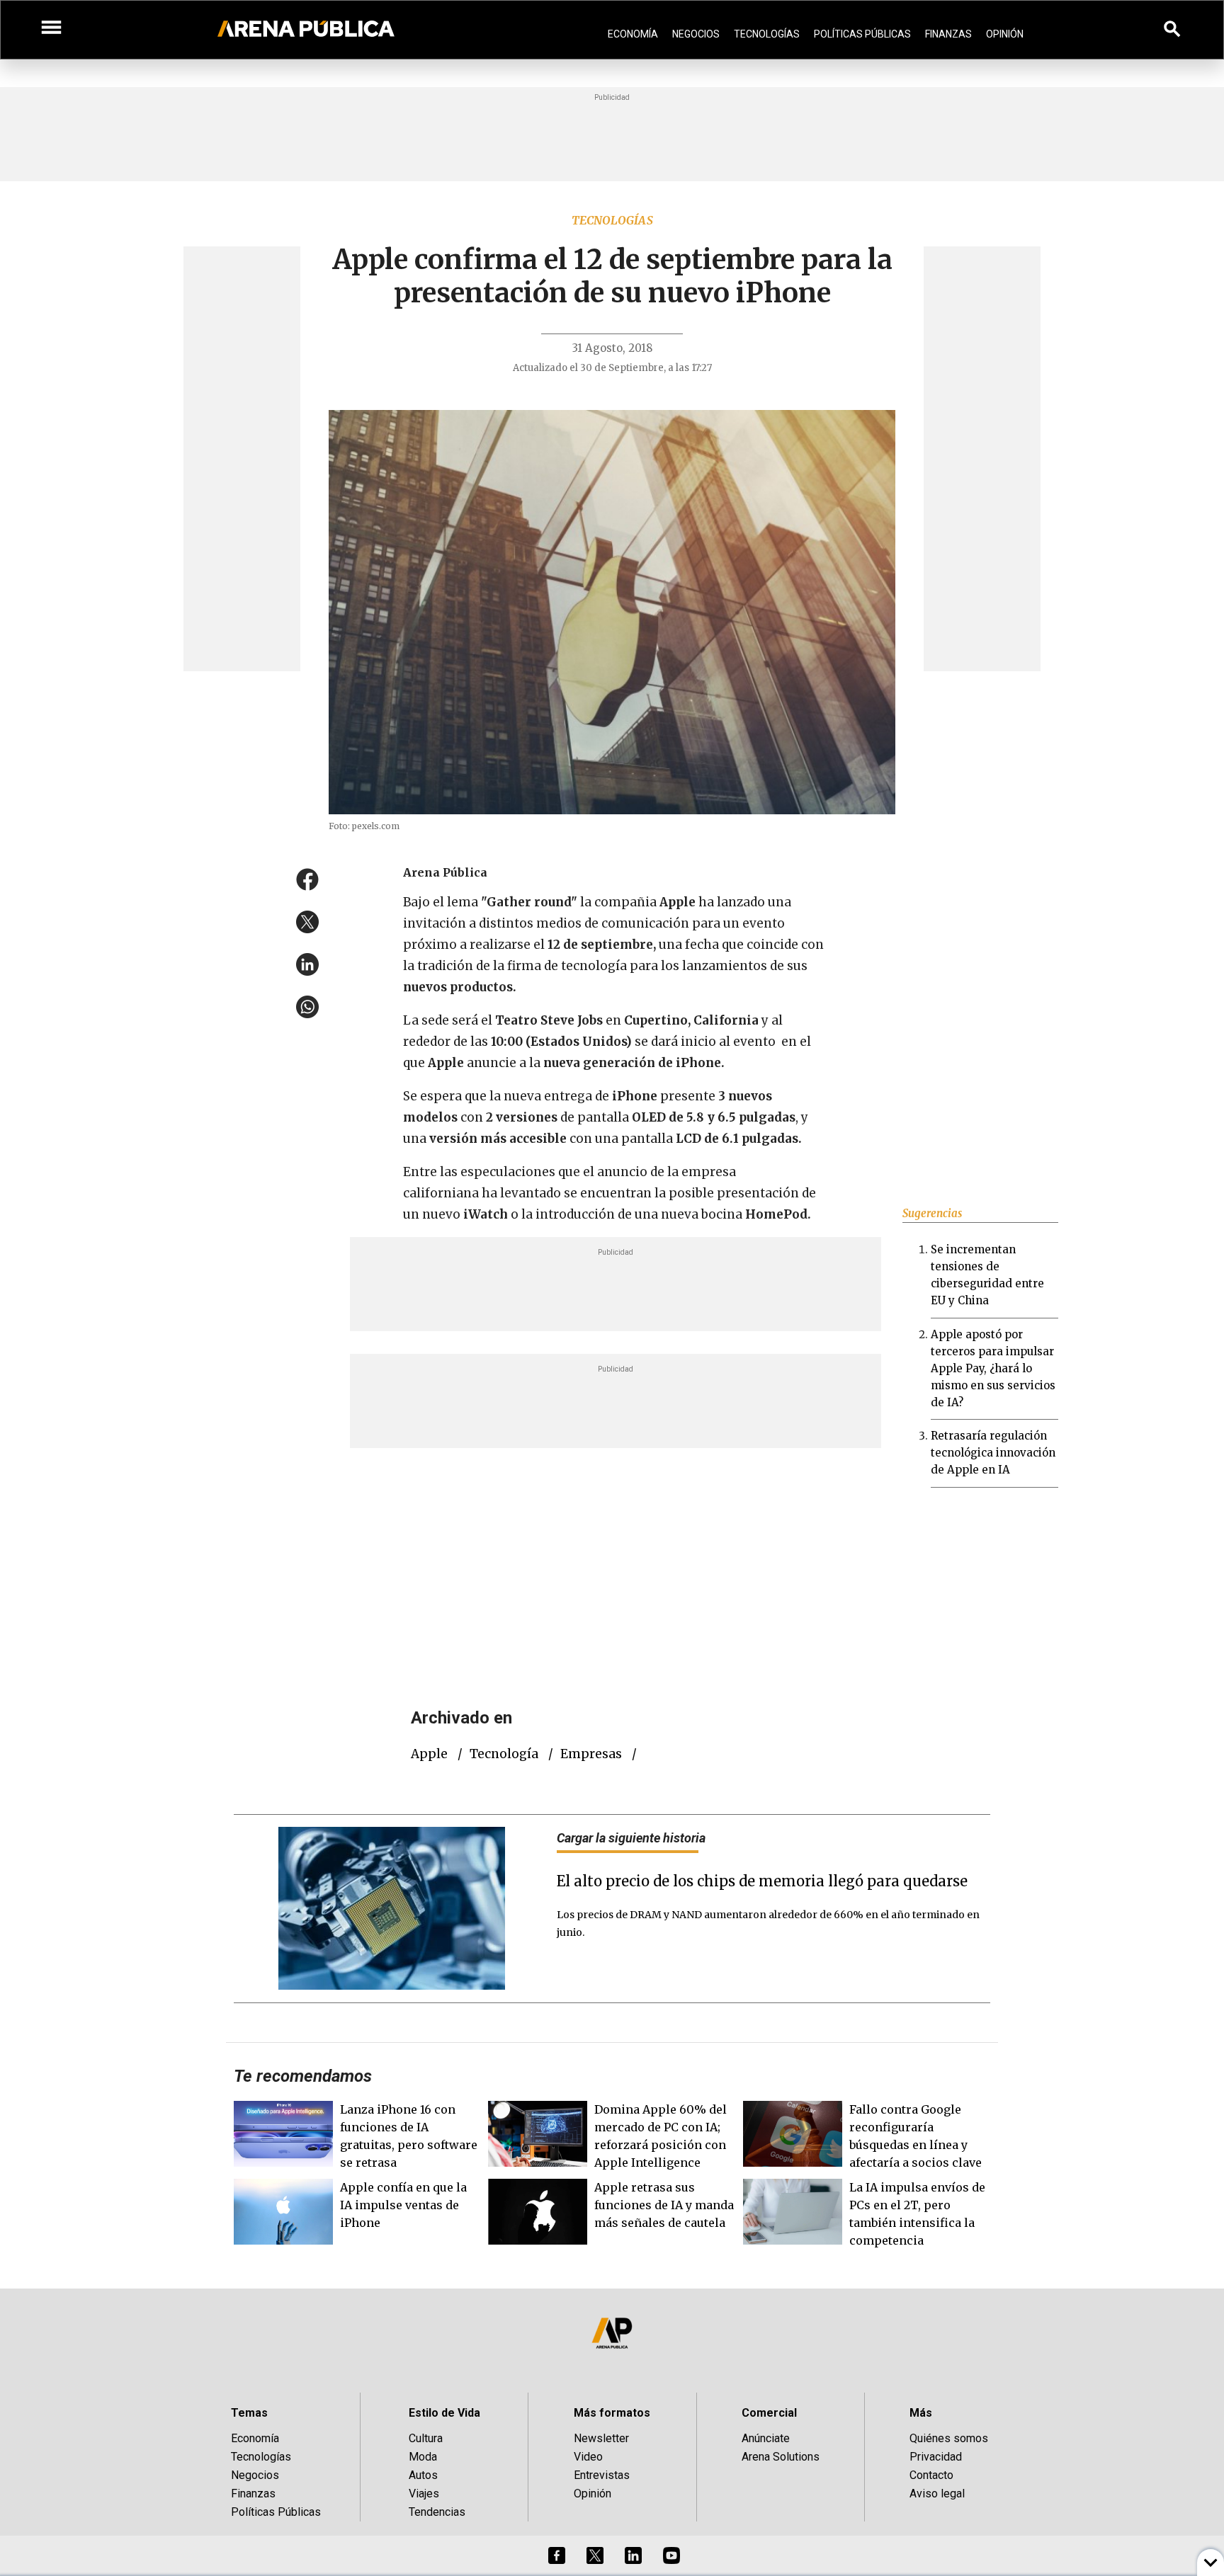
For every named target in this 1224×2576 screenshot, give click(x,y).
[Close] (698, 1180)
